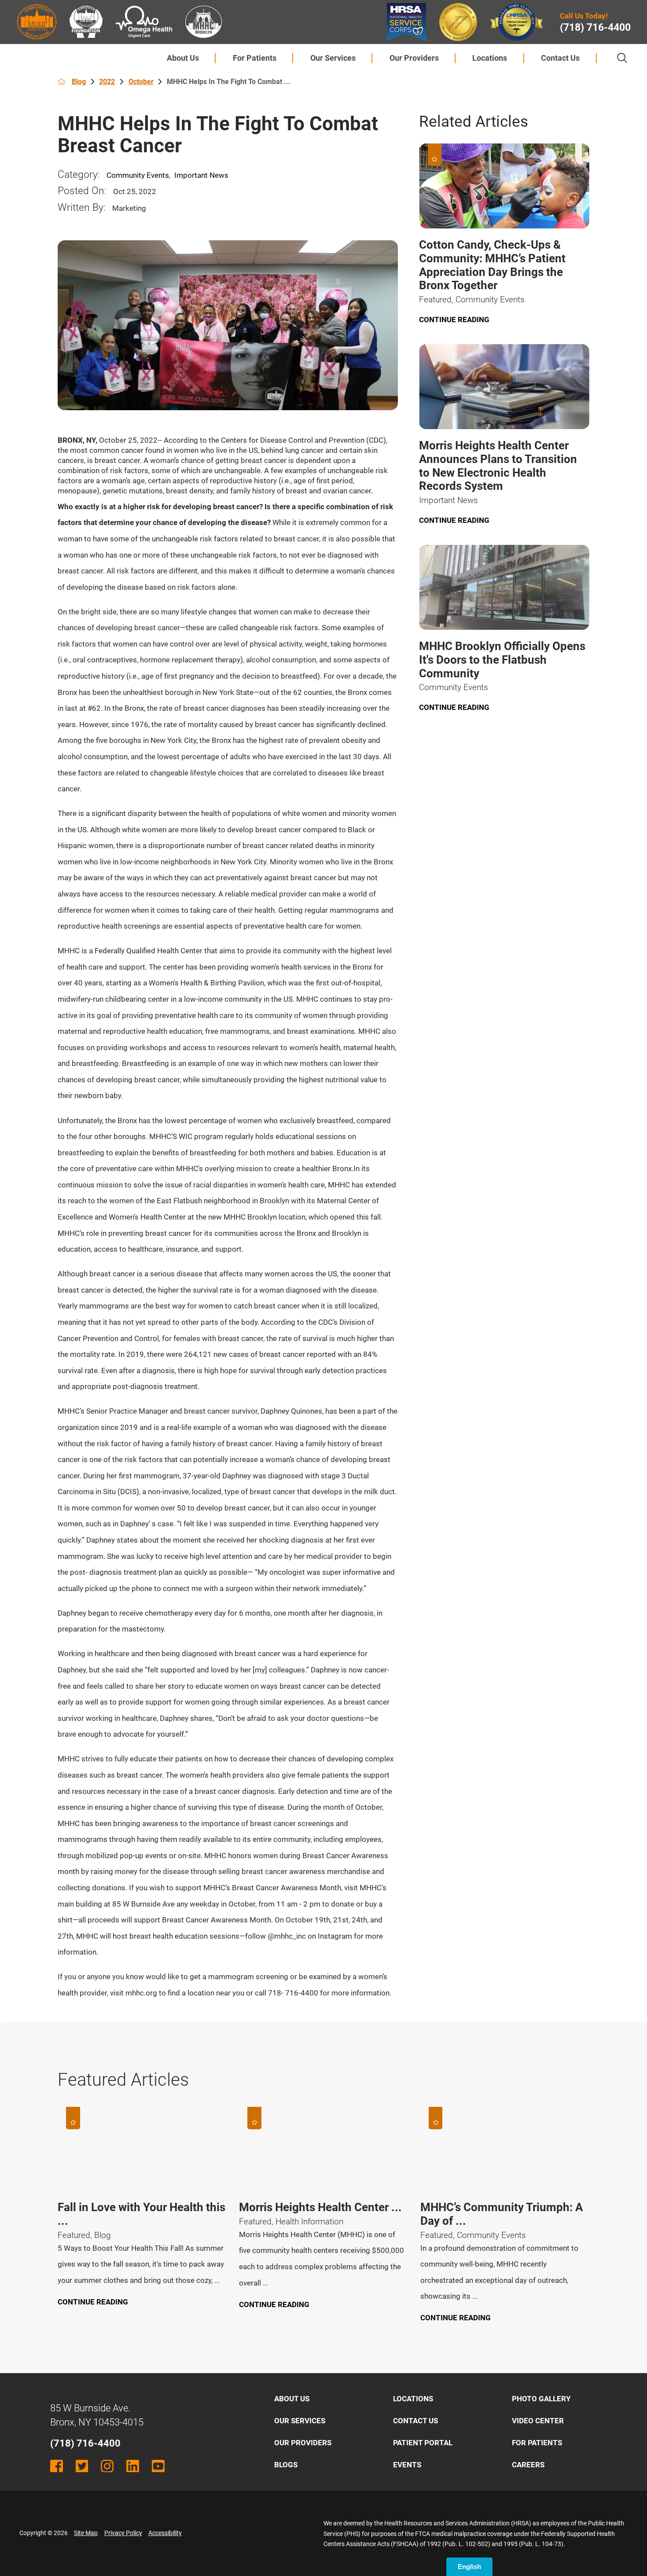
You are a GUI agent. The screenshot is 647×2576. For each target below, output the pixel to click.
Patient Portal (423, 2443)
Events (407, 2465)
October (141, 82)
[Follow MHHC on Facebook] (57, 2466)
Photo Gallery (541, 2399)
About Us (183, 58)
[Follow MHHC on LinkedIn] (133, 2466)
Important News (201, 175)
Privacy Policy (123, 2533)
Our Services (333, 58)
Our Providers (414, 58)
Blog (79, 82)
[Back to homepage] (61, 82)
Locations (490, 58)
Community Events (138, 175)
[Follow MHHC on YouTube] (158, 2466)
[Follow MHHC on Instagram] (107, 2466)
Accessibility (165, 2533)
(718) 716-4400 (595, 28)
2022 (107, 82)
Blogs (286, 2465)
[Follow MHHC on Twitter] (82, 2466)
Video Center (538, 2421)
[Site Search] (622, 58)
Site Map (86, 2533)
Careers (528, 2465)
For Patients (255, 58)
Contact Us (560, 58)
